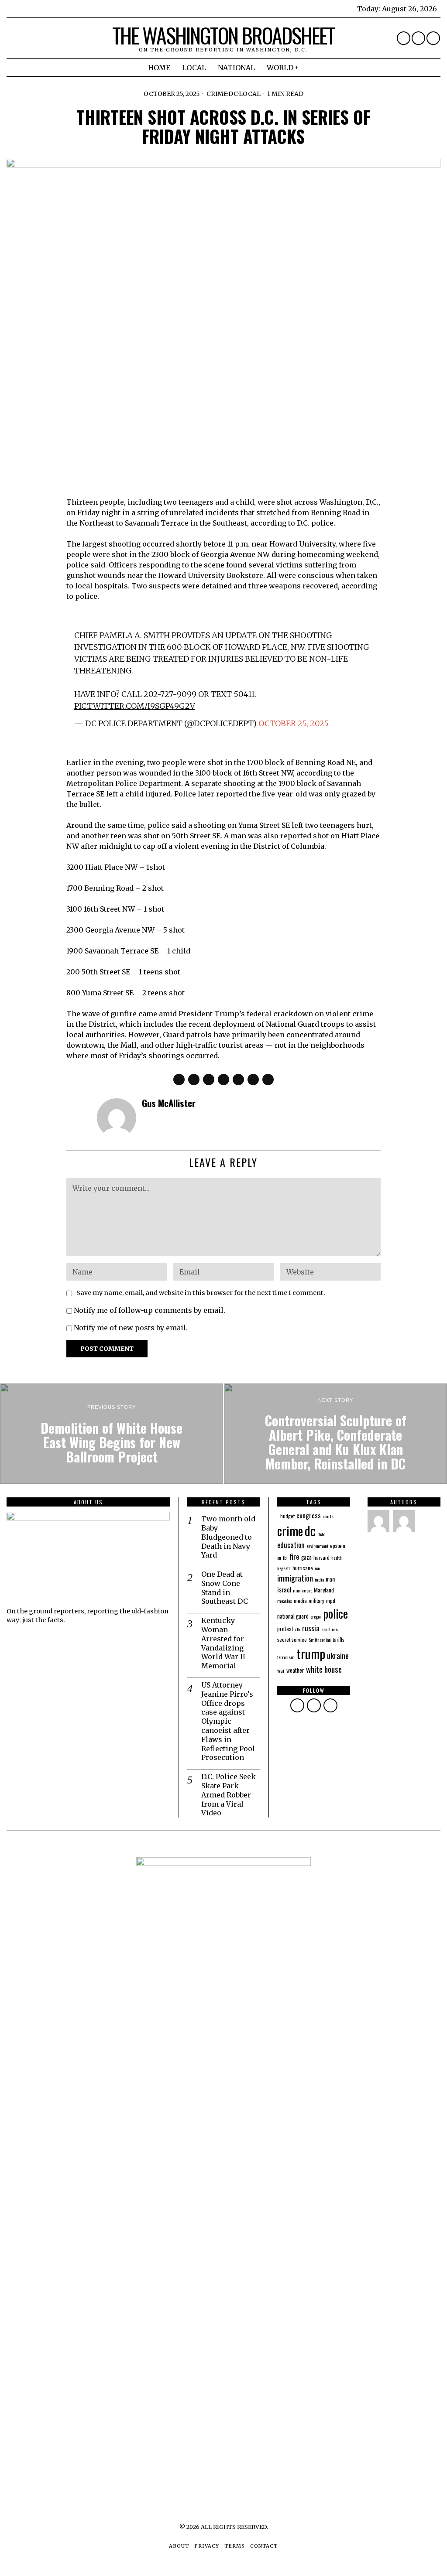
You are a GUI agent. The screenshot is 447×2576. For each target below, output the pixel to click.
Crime (217, 94)
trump (311, 1653)
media (300, 1601)
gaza (306, 1557)
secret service (292, 1639)
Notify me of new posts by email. (131, 1328)
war (281, 1670)
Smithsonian (320, 1640)
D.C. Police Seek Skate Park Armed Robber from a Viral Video (229, 1795)
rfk (298, 1629)
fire (294, 1556)
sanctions (330, 1629)
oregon (316, 1616)
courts (328, 1516)
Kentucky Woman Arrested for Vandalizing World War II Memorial (223, 1643)
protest (285, 1629)
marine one (303, 1590)
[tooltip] (404, 38)
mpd (331, 1601)
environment (317, 1546)
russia (311, 1628)
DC (233, 94)
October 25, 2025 (294, 723)
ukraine (338, 1655)
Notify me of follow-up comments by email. (150, 1310)
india (319, 1579)
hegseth (284, 1568)
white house (324, 1669)
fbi (285, 1558)
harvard (321, 1557)
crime (290, 1531)
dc (310, 1530)
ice (317, 1568)
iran (330, 1579)
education (291, 1545)
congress (309, 1515)
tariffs (339, 1639)
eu (279, 1558)
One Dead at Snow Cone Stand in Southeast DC (225, 1588)
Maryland (324, 1590)
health (337, 1558)
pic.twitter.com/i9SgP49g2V (135, 706)
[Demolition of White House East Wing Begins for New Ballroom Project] (112, 1434)
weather (295, 1670)
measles (285, 1601)
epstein (338, 1546)
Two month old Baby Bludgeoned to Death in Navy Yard (228, 1537)
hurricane (303, 1568)
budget (287, 1516)
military (316, 1601)
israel (284, 1589)
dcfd (321, 1534)
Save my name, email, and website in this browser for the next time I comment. (201, 1293)
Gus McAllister (169, 1103)
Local (250, 94)
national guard (293, 1616)
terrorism (286, 1657)
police (336, 1613)
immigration (295, 1578)
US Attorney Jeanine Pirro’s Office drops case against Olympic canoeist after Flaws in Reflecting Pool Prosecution (228, 1721)
